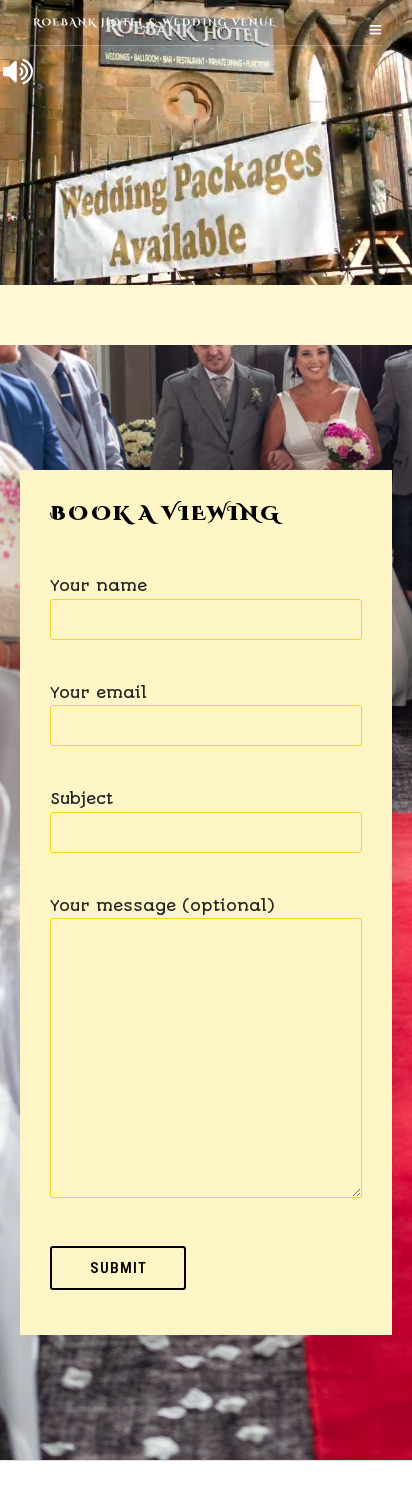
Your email (98, 692)
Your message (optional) (162, 905)
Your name (98, 585)
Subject (81, 798)
